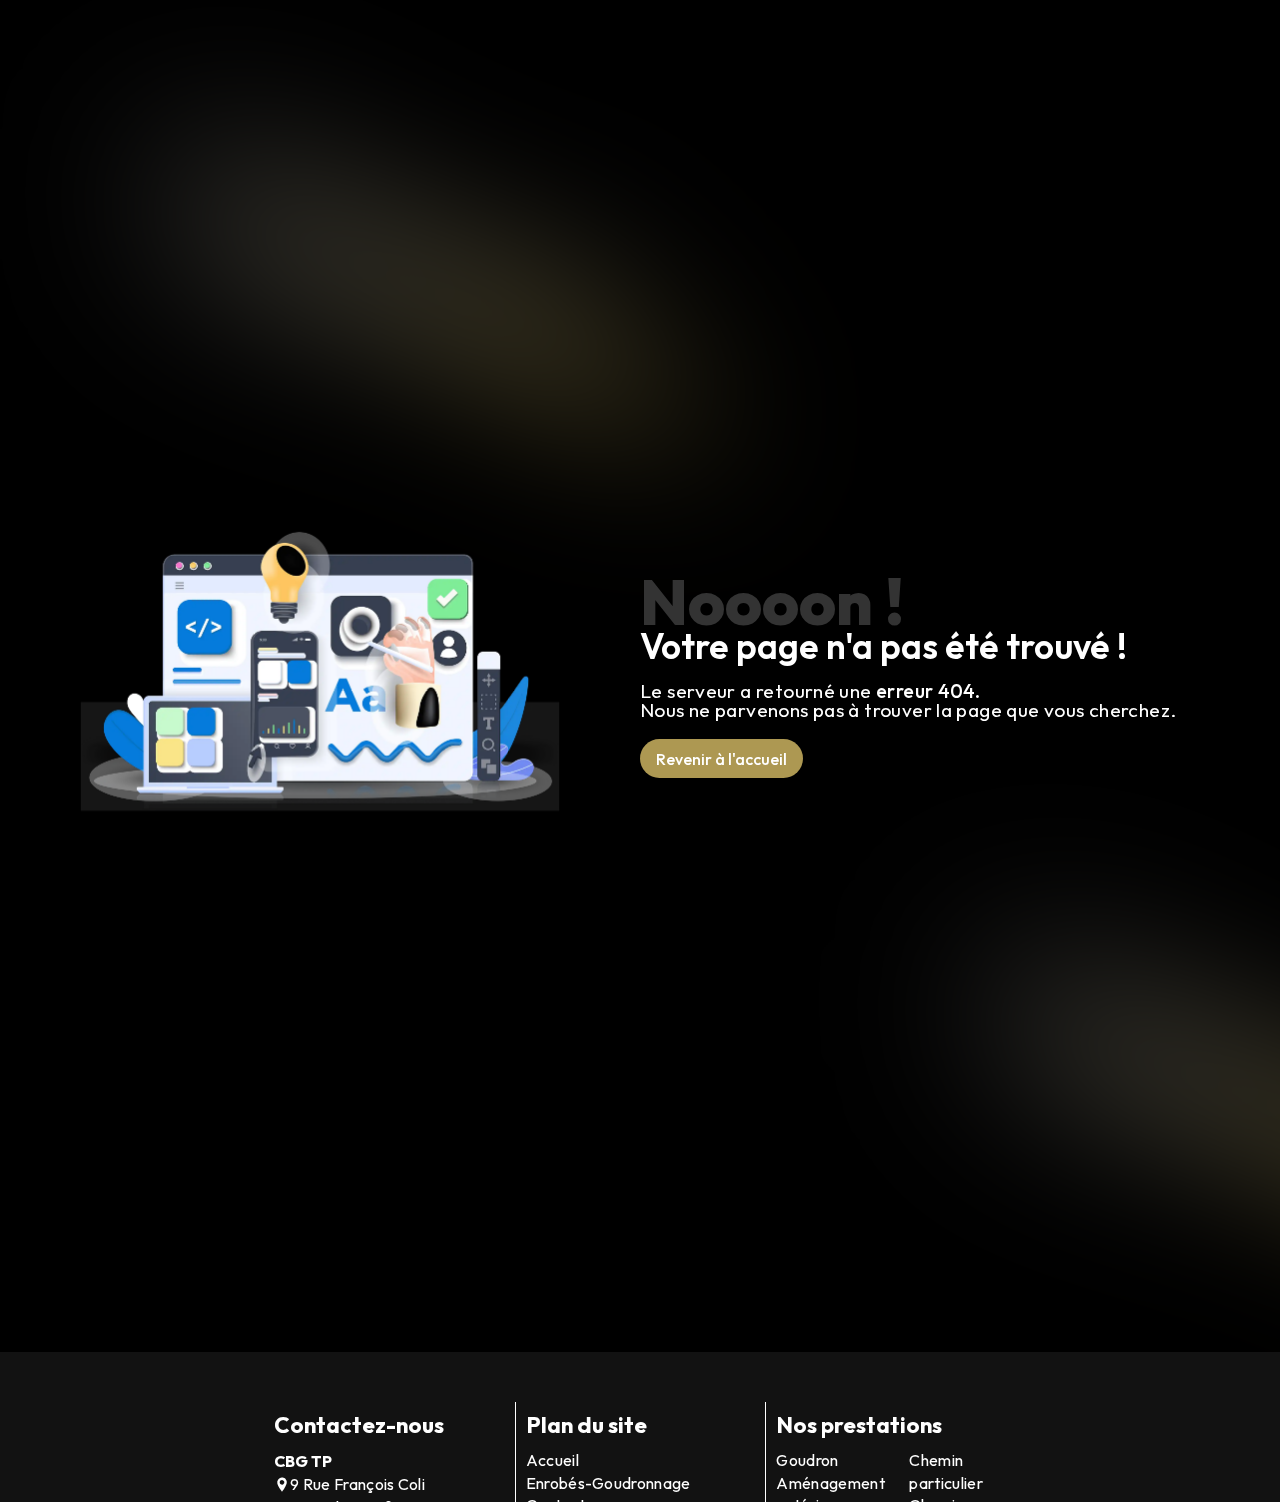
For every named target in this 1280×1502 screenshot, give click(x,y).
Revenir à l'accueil (721, 759)
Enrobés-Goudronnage (608, 1483)
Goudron (807, 1460)
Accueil (552, 1460)
